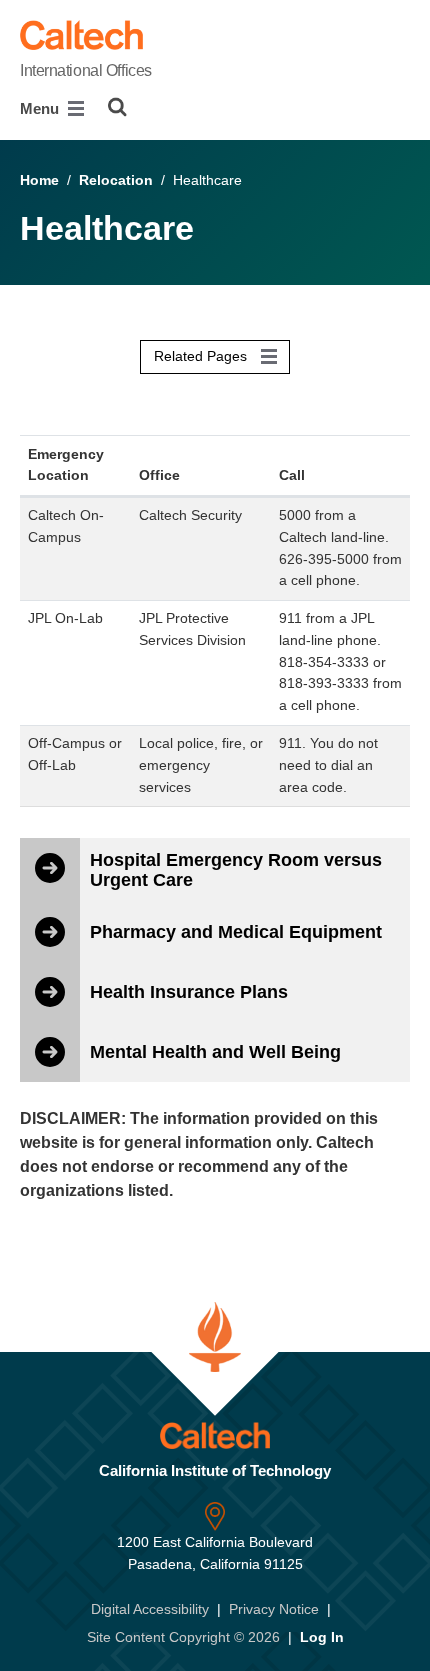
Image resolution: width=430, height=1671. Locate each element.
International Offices (86, 70)
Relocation (116, 180)
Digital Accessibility (150, 1609)
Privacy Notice (274, 1609)
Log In (322, 1637)
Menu (41, 108)
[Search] (117, 107)
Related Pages (202, 356)
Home (39, 180)
